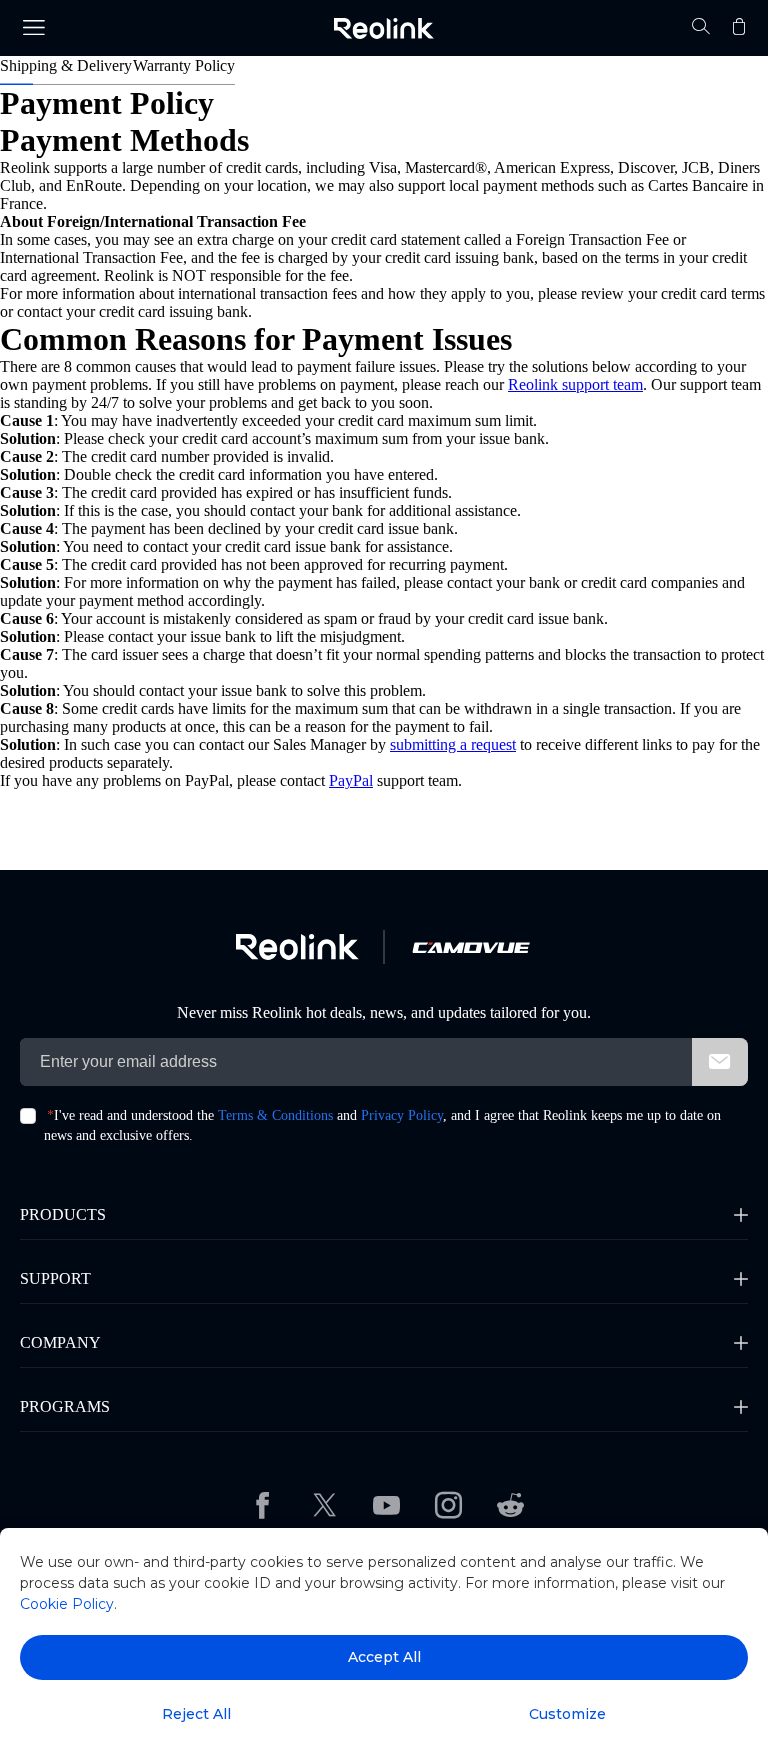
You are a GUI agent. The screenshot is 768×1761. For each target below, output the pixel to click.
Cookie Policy (67, 1604)
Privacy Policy (402, 1115)
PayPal (351, 780)
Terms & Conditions (275, 1115)
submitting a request (453, 744)
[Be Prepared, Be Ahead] (383, 28)
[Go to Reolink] (297, 947)
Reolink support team (575, 384)
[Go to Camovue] (470, 947)
